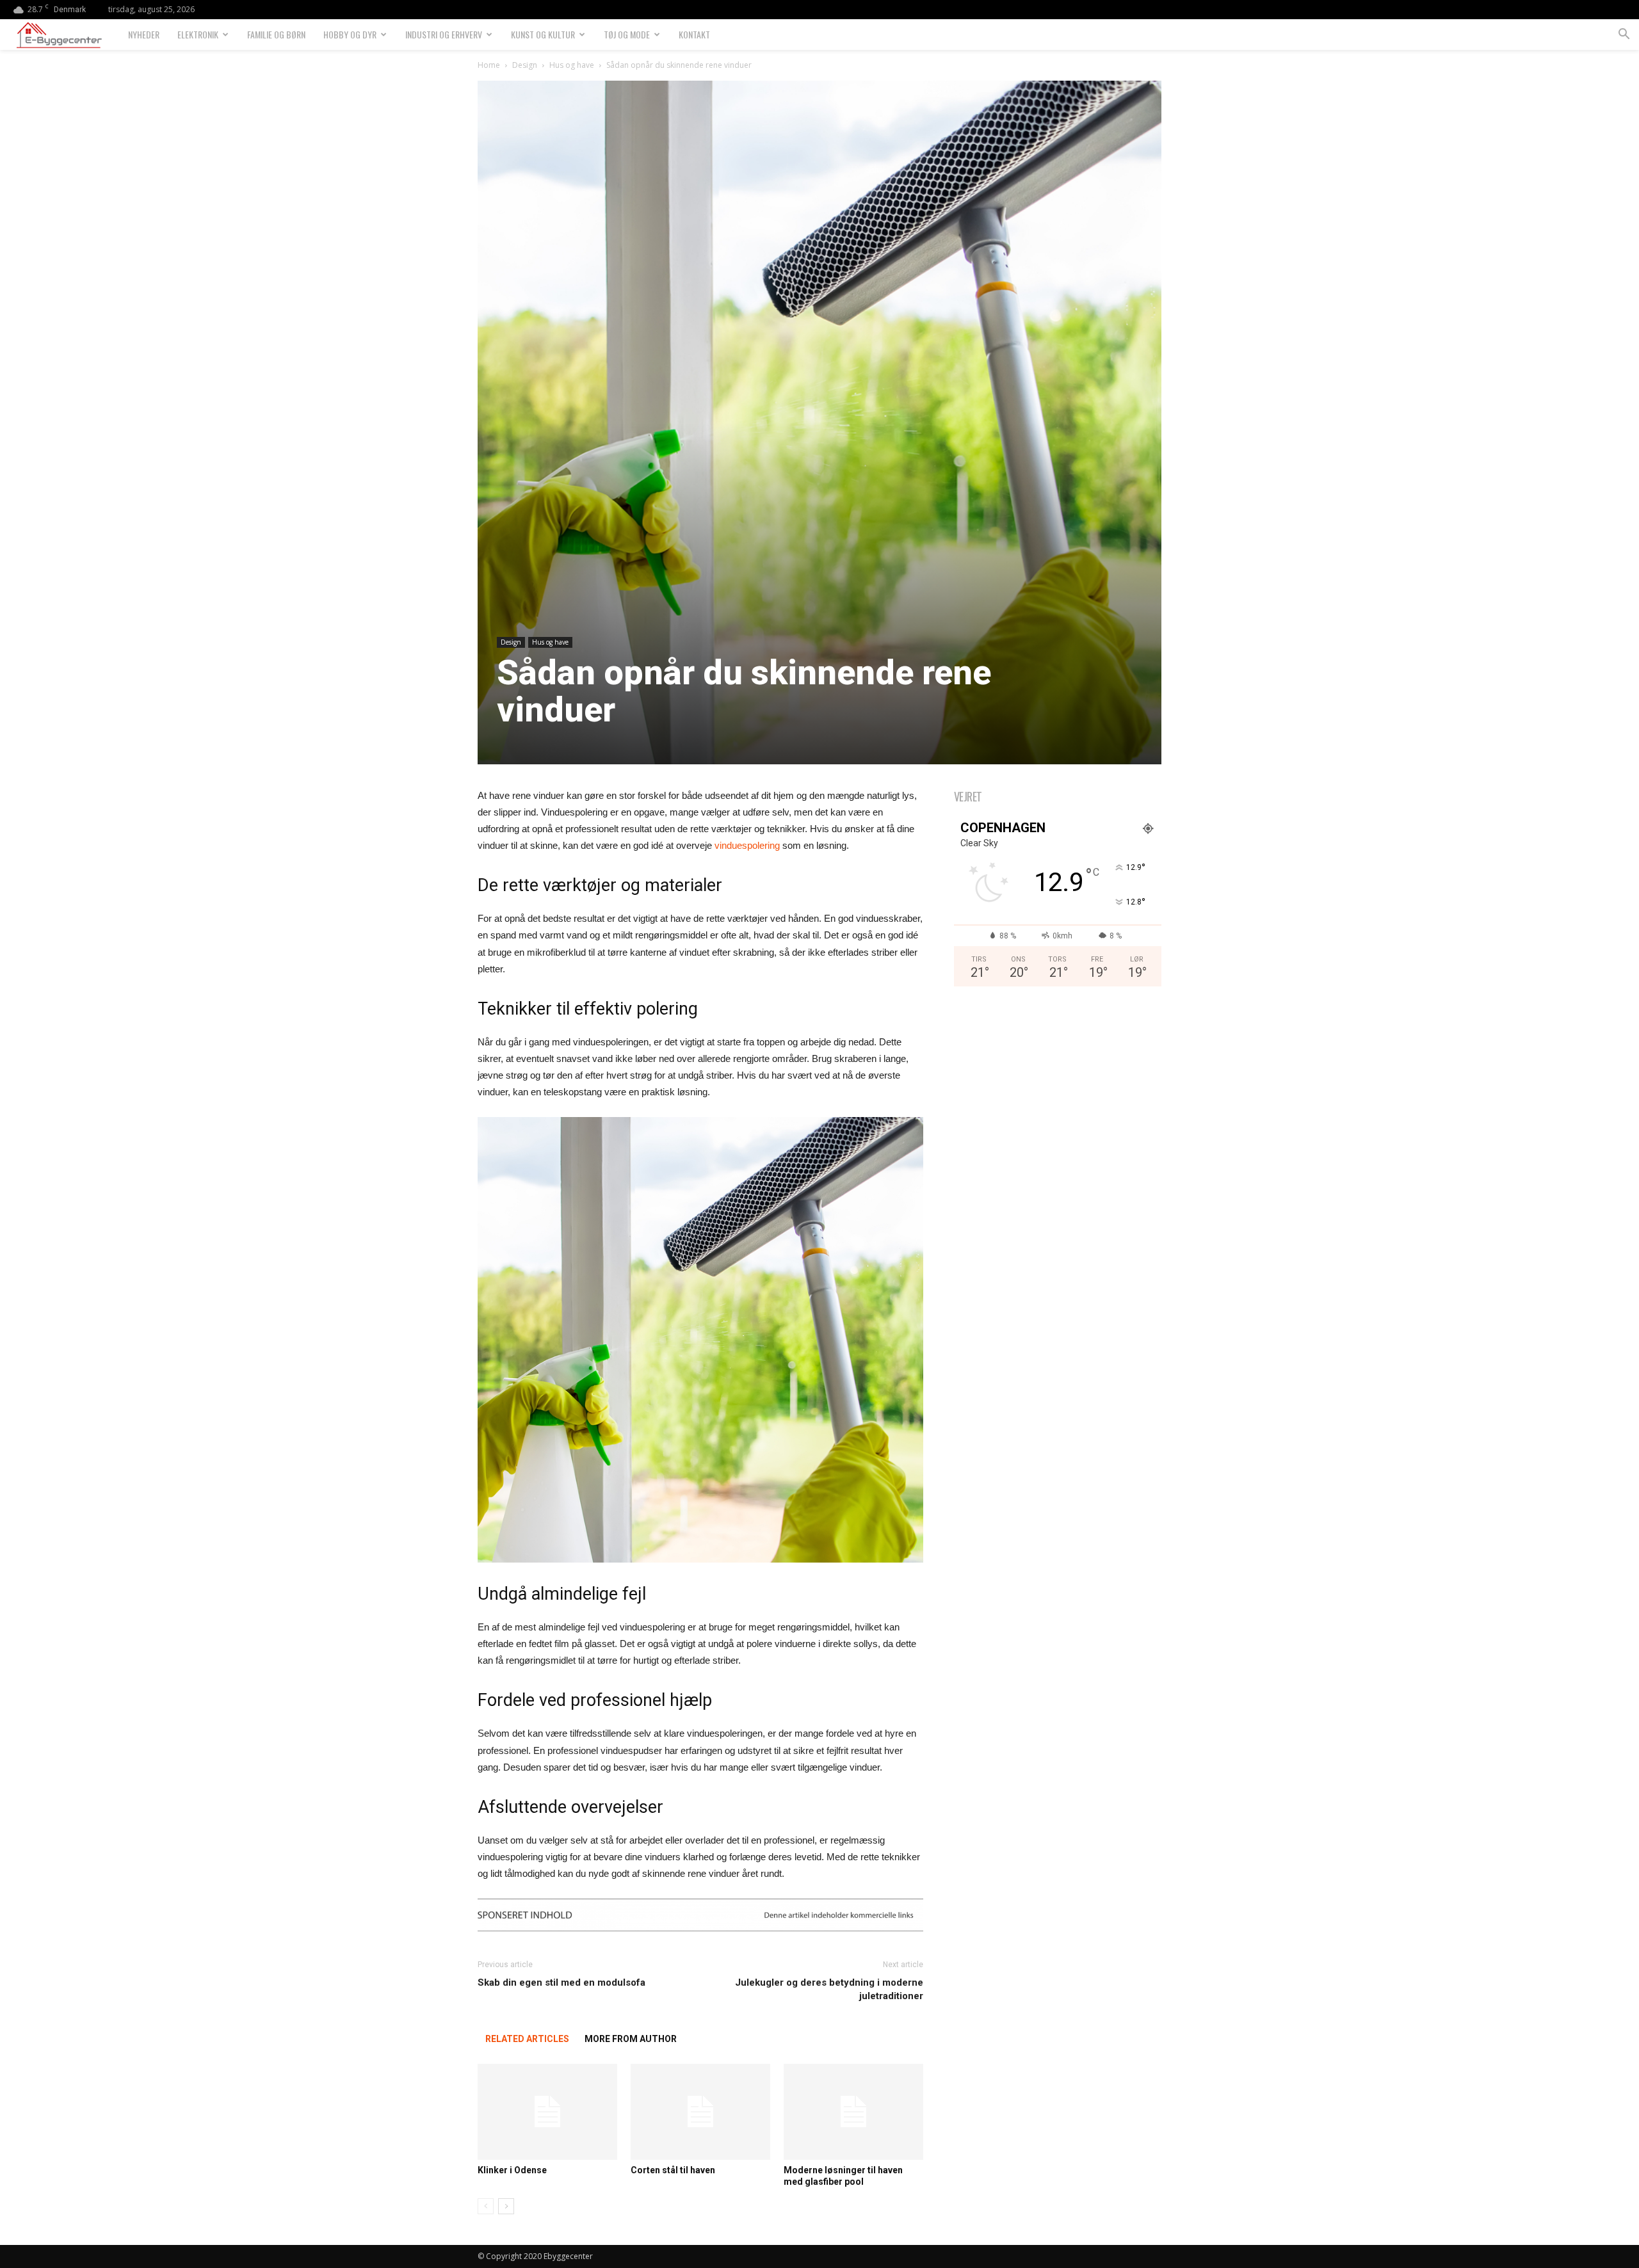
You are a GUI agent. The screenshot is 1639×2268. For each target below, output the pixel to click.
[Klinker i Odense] (547, 2112)
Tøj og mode (627, 34)
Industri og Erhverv (444, 34)
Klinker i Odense (512, 2170)
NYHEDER (144, 34)
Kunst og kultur (543, 34)
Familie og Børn (276, 34)
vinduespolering (747, 845)
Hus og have (572, 65)
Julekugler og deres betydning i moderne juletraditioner (829, 1989)
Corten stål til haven (673, 2170)
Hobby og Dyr (350, 34)
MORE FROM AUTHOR (631, 2039)
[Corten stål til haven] (700, 2112)
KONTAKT (694, 34)
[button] (1624, 36)
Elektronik (198, 34)
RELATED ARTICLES (527, 2039)
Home (489, 65)
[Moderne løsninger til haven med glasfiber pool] (853, 2112)
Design (525, 65)
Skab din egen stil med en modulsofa (561, 1982)
